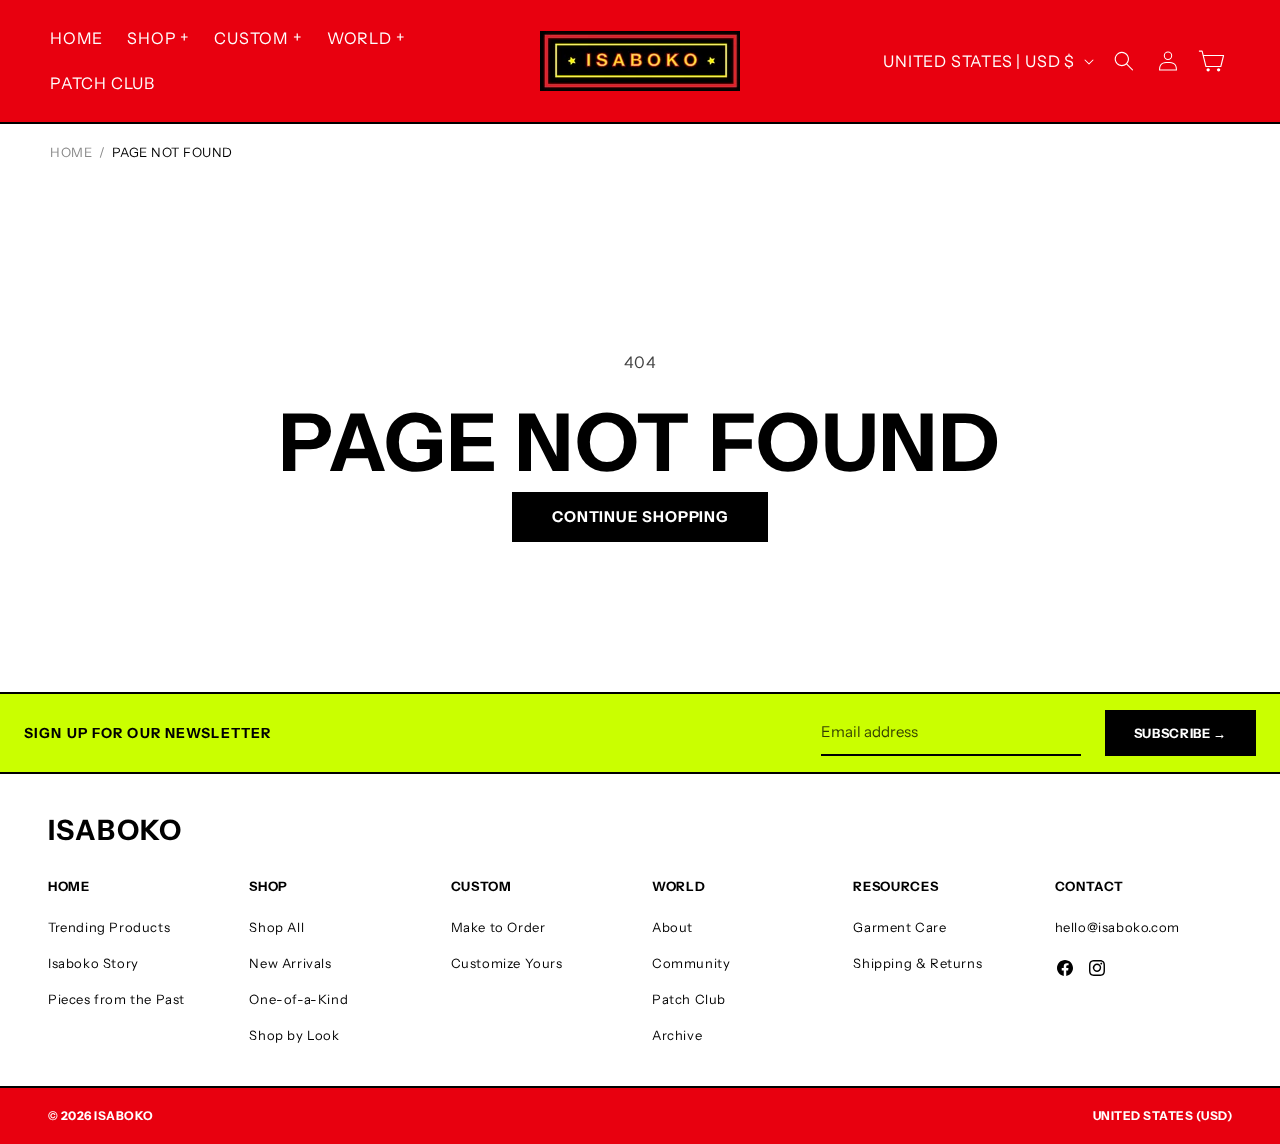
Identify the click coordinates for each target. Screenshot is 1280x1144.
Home (71, 152)
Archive (677, 1035)
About (672, 927)
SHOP (151, 38)
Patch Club (689, 999)
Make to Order (498, 927)
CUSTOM (251, 38)
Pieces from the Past (116, 999)
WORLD (359, 38)
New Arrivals (290, 963)
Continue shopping (640, 516)
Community (691, 963)
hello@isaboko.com (1117, 927)
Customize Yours (507, 963)
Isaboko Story (93, 963)
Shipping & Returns (917, 963)
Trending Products (109, 927)
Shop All (276, 927)
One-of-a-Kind (298, 999)
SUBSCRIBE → (1180, 733)
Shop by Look (294, 1035)
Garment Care (899, 927)
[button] (158, 38)
